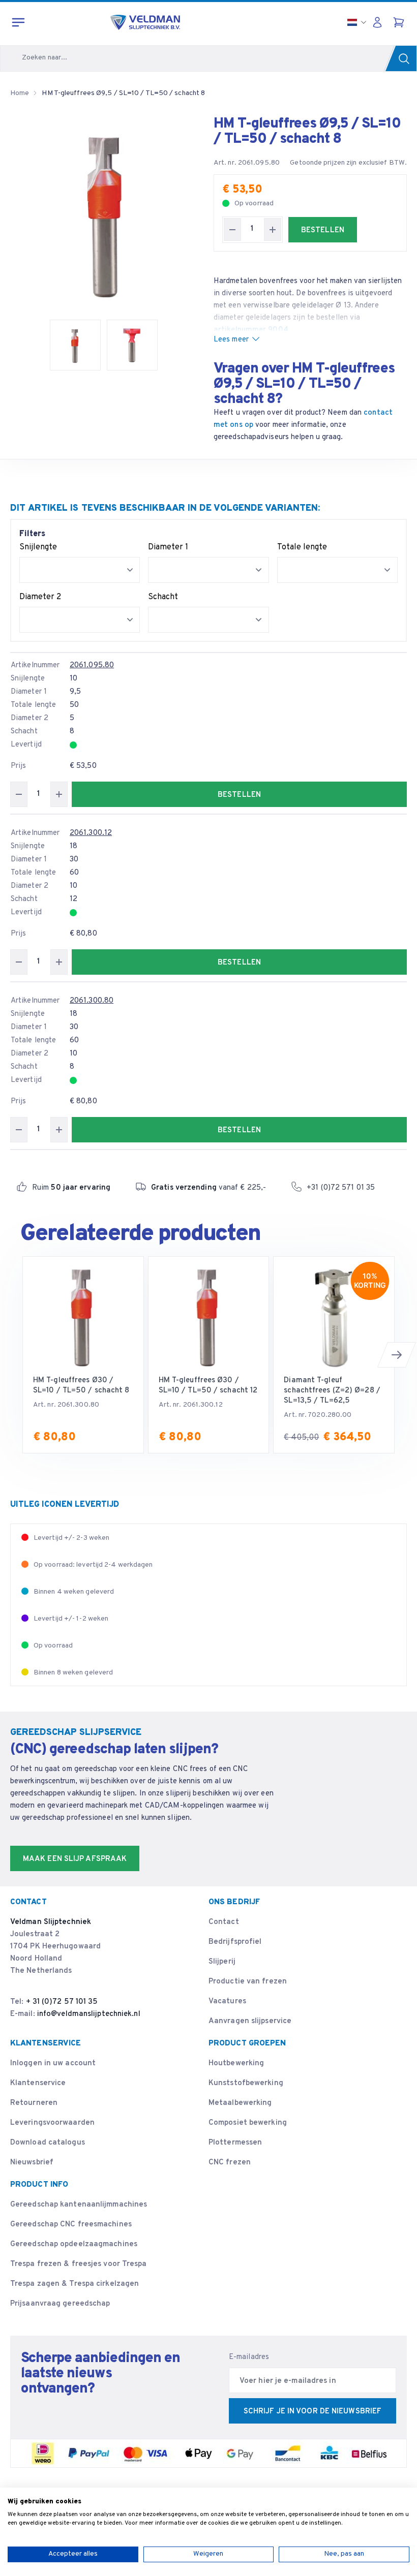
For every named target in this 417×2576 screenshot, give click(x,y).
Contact (224, 1922)
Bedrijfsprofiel (235, 1942)
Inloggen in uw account (53, 2063)
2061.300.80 (92, 1001)
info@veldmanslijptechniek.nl (89, 2014)
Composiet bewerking (248, 2123)
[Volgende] (397, 1355)
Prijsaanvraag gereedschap (60, 2304)
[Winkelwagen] (400, 22)
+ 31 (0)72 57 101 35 (62, 2002)
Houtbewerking (236, 2063)
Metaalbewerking (240, 2103)
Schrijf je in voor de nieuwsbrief (312, 2412)
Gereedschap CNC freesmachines (71, 2225)
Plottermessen (235, 2143)
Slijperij (222, 1962)
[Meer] (273, 229)
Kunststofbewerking (246, 2083)
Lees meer (231, 340)
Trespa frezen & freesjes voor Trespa (79, 2264)
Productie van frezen (248, 1982)
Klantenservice (38, 2083)
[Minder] (232, 229)
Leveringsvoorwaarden (52, 2123)
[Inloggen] (380, 22)
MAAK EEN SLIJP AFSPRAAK (75, 1859)
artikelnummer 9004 (251, 330)
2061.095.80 (92, 665)
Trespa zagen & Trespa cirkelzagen (75, 2284)
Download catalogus (48, 2143)
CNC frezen (230, 2163)
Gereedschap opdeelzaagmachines (74, 2244)
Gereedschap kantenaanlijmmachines (79, 2205)
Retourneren (34, 2103)
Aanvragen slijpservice (250, 2021)
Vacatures (227, 2001)
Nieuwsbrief (32, 2163)
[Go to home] (145, 22)
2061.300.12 (91, 833)
